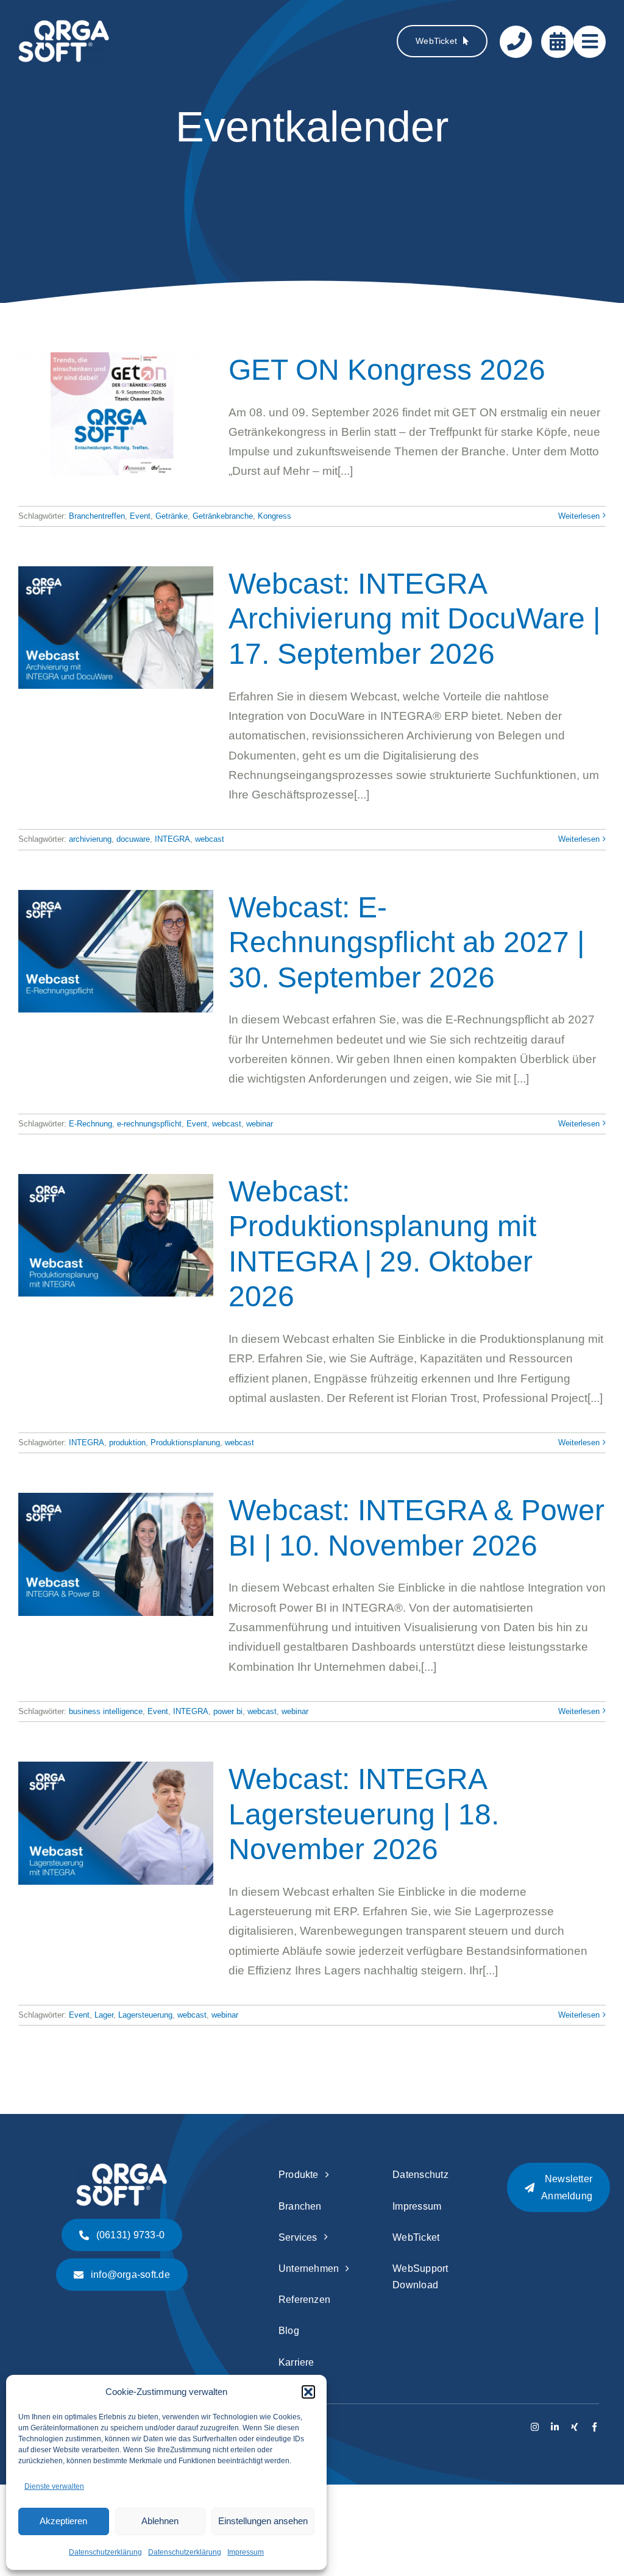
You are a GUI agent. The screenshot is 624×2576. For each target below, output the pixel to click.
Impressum (246, 2552)
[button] (308, 2392)
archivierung (90, 839)
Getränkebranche (223, 516)
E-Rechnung (90, 1124)
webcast (210, 839)
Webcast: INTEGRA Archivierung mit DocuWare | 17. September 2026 (414, 619)
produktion (127, 1443)
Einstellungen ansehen (263, 2521)
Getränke (172, 516)
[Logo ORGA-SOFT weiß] (64, 25)
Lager (104, 2015)
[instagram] (535, 2427)
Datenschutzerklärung (105, 2552)
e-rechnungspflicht (149, 1124)
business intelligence (106, 1711)
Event (140, 516)
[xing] (574, 2427)
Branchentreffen (97, 516)
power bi (228, 1711)
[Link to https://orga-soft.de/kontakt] (516, 42)
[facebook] (594, 2427)
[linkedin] (555, 2427)
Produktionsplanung (185, 1443)
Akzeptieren (63, 2521)
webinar (260, 1124)
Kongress (275, 516)
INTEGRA (172, 839)
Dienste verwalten (54, 2486)
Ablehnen (160, 2521)
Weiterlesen (579, 516)
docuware (133, 839)
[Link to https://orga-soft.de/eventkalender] (557, 42)
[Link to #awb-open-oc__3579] (590, 42)
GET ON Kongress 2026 (387, 370)
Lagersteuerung (145, 2015)
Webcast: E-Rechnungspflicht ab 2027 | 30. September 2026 (406, 942)
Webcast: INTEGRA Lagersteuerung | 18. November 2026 (364, 1814)
